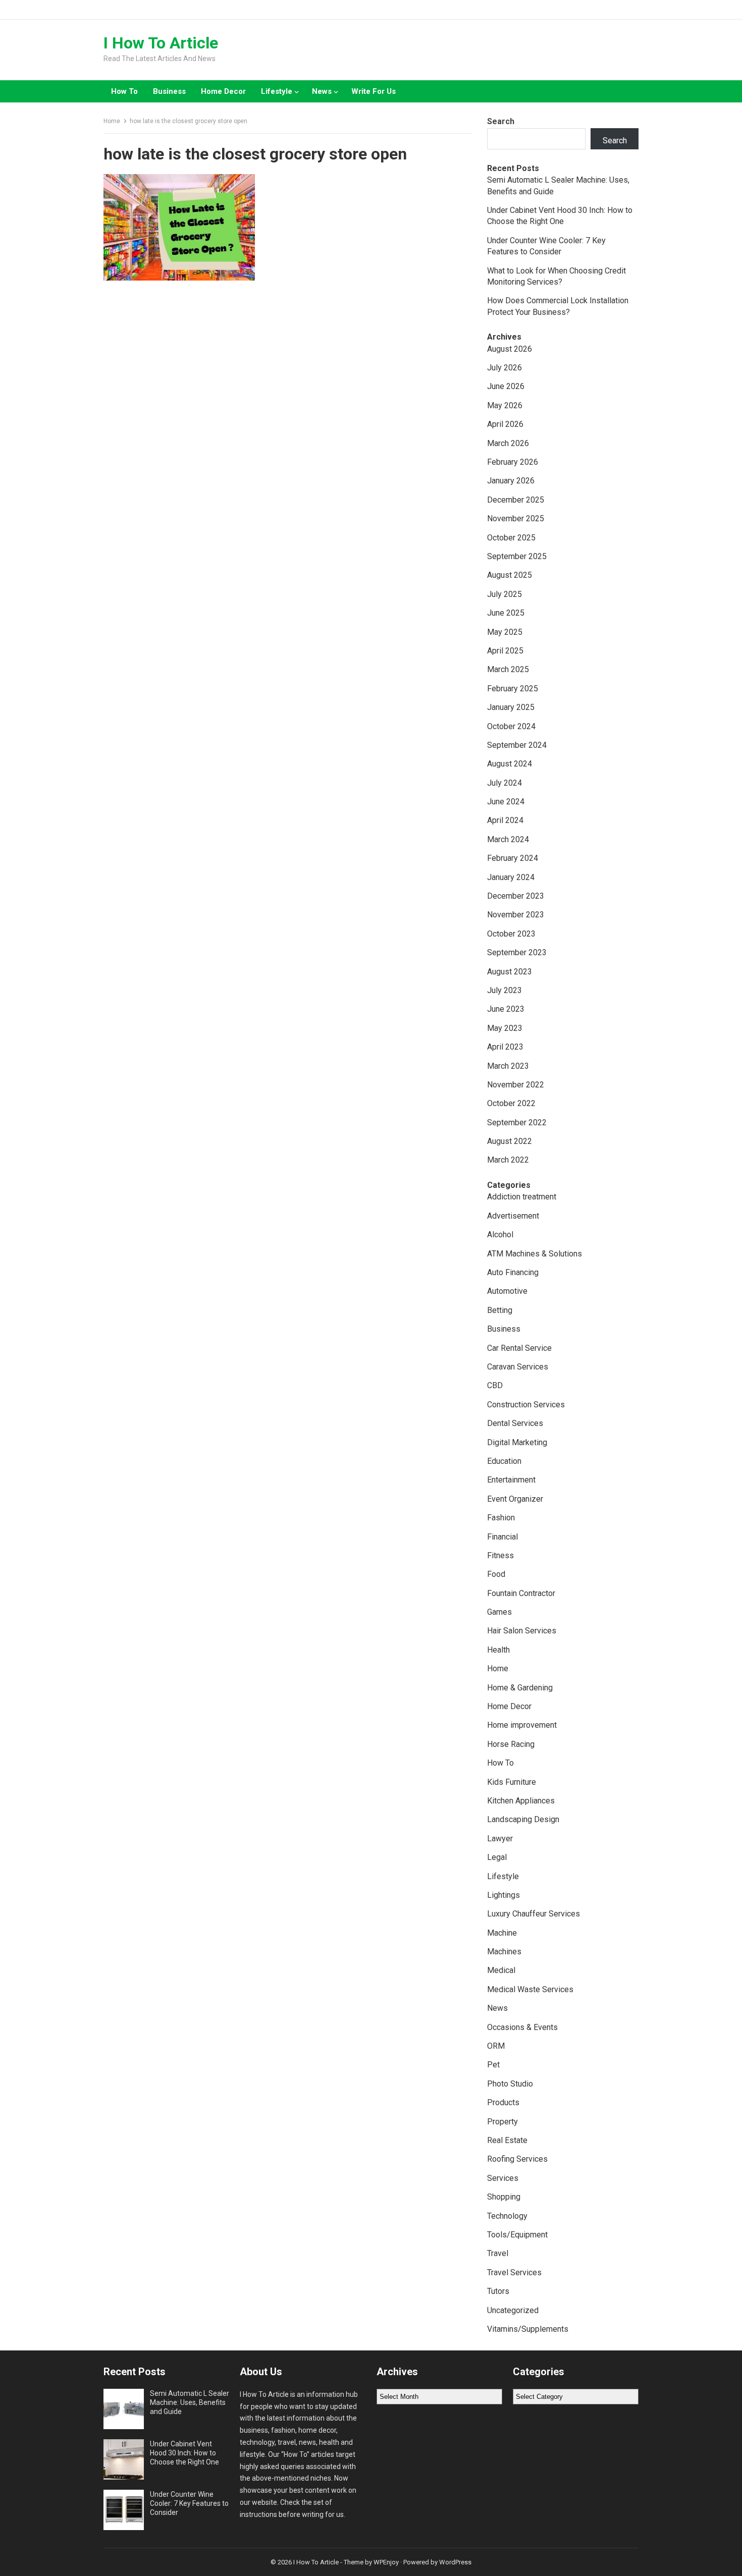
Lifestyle (277, 91)
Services (503, 2178)
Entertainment (511, 1480)
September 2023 (517, 952)
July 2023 (505, 990)
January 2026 (511, 481)
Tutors (498, 2291)
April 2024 (505, 820)
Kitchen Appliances (521, 1801)
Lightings (503, 1895)
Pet (493, 2065)
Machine (502, 1933)
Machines (504, 1952)
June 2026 (506, 386)
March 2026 (508, 443)
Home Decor (223, 91)
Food (496, 1574)
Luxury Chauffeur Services (534, 1914)
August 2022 (510, 1141)
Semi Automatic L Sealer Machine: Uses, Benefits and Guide (190, 2402)
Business (169, 91)
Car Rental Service (519, 1348)
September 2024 (517, 745)
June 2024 (506, 802)
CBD (495, 1385)
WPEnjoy (386, 2562)
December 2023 (516, 896)
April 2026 (505, 424)
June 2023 (506, 1009)
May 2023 (505, 1028)
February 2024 (513, 858)
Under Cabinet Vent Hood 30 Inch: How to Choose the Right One (184, 2453)
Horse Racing (511, 1744)
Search (501, 121)
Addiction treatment (522, 1197)
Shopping (504, 2197)
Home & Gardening (520, 1688)
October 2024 (511, 726)
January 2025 (511, 707)
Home (112, 121)
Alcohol (500, 1235)
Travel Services (514, 2272)
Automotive (507, 1291)
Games (499, 1612)
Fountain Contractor (521, 1593)
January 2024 (511, 877)
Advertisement (513, 1216)
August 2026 (510, 349)
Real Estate (507, 2140)
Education (504, 1461)
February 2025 (513, 689)
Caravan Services (518, 1367)
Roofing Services (517, 2159)
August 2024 (510, 764)
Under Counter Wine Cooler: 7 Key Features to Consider (189, 2503)
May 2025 (505, 632)
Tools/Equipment (517, 2235)
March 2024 (508, 839)
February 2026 (513, 462)
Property (502, 2122)
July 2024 (505, 783)
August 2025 (510, 575)
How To (124, 91)
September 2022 (517, 1122)
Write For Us (374, 91)
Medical (501, 1970)
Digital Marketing (517, 1442)
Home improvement (522, 1725)
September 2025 (517, 556)
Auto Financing (513, 1272)
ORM (496, 2046)
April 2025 (505, 651)
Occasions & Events (522, 2027)
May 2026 (505, 405)
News (322, 91)
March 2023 (508, 1066)
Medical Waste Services (530, 1989)
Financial (502, 1537)
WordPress (455, 2562)
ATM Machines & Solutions (535, 1254)
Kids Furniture (512, 1782)
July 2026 (505, 368)
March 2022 (508, 1160)
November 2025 (516, 518)
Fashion (501, 1518)
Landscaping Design (523, 1819)
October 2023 (511, 934)
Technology (507, 2216)
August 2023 (510, 972)
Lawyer (500, 1839)
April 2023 (505, 1047)
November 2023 (516, 915)
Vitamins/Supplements (528, 2329)
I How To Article (161, 43)
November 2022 (516, 1085)
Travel (498, 2253)
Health (498, 1650)
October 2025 (511, 538)
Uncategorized (513, 2310)
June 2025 (506, 613)
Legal (497, 1857)
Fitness (500, 1555)
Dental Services (515, 1423)
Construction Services (526, 1405)
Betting (500, 1310)
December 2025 (516, 500)
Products (503, 2102)
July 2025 (505, 594)
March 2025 (508, 669)
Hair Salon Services (522, 1631)
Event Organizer (515, 1499)
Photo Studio (510, 2084)
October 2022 (511, 1103)
